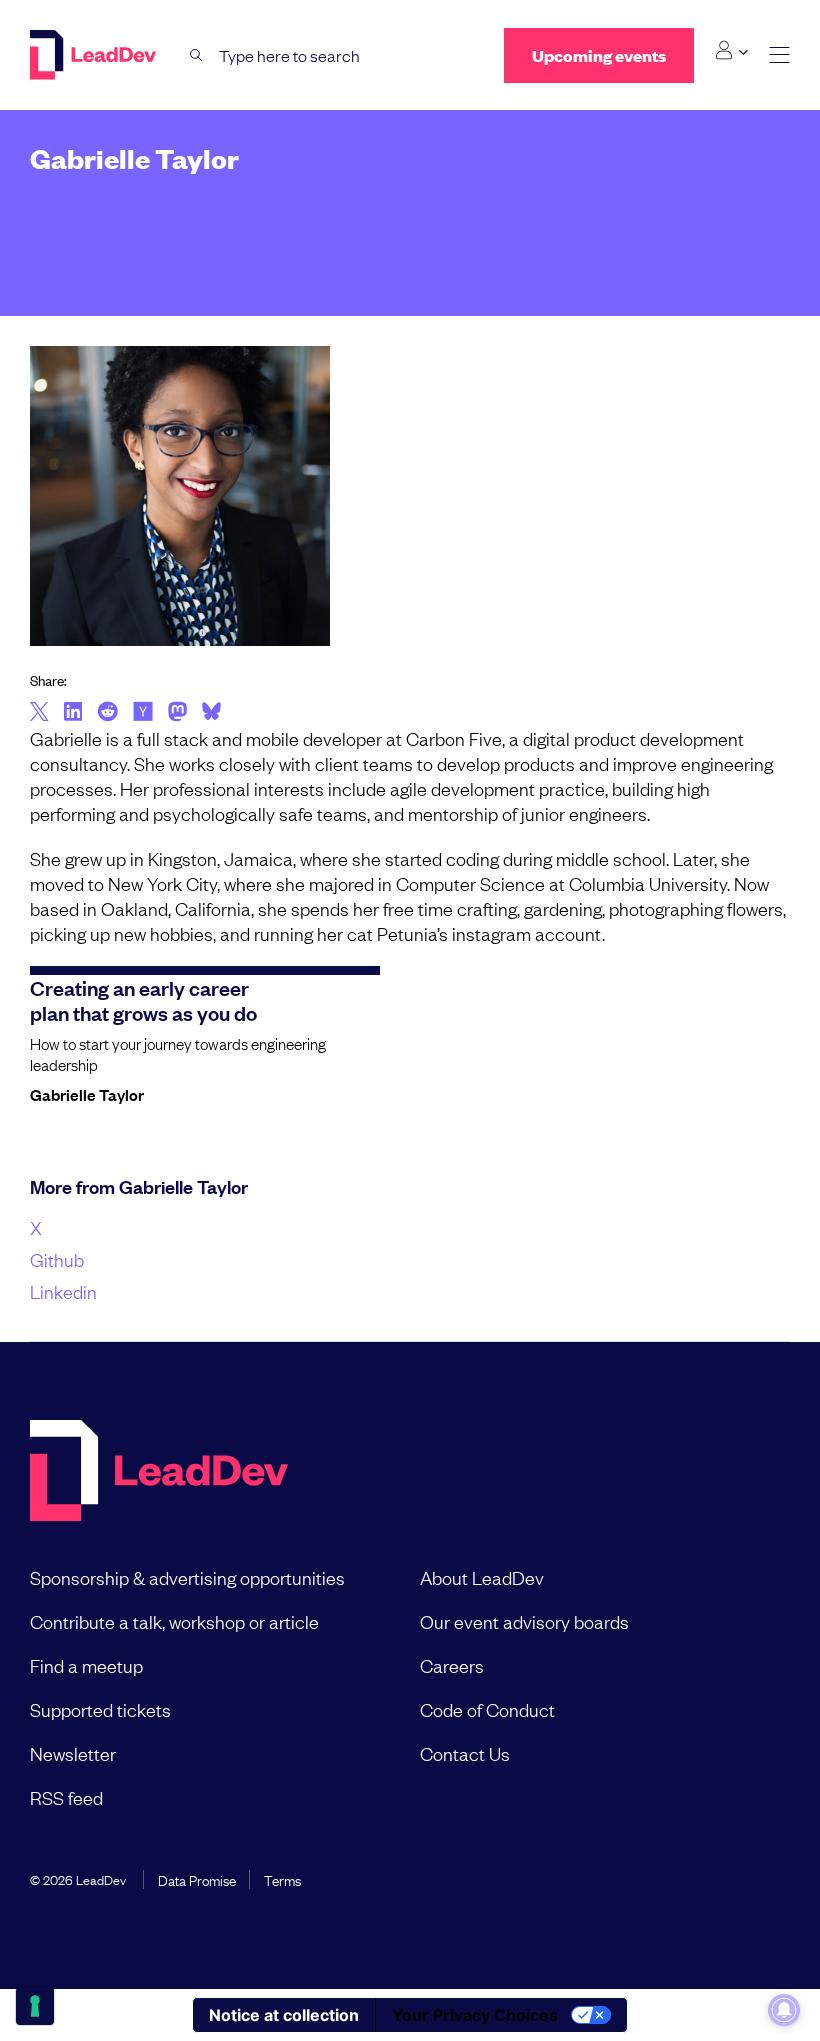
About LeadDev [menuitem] (482, 1577)
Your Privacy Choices (475, 2015)
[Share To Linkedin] (73, 713)
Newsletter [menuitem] (73, 1753)
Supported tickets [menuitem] (100, 1709)
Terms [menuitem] (282, 1879)
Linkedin (63, 1291)
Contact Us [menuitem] (465, 1753)
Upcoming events (599, 55)
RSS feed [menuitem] (66, 1797)
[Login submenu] (731, 51)
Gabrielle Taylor (87, 1094)
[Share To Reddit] (107, 714)
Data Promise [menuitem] (197, 1879)
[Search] (196, 55)
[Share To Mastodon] (177, 714)
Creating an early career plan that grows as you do (143, 999)
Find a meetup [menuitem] (86, 1665)
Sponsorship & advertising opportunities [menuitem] (187, 1577)
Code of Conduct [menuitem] (487, 1709)
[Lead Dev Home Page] (159, 1472)
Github (57, 1259)
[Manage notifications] (784, 2010)
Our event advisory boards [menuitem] (524, 1621)
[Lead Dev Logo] (95, 55)
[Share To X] (39, 713)
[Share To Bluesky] (211, 714)
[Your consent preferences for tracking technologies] (35, 2006)
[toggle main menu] (779, 55)
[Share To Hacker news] (143, 713)
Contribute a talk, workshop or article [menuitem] (174, 1621)
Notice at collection (284, 2015)
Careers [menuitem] (452, 1665)
